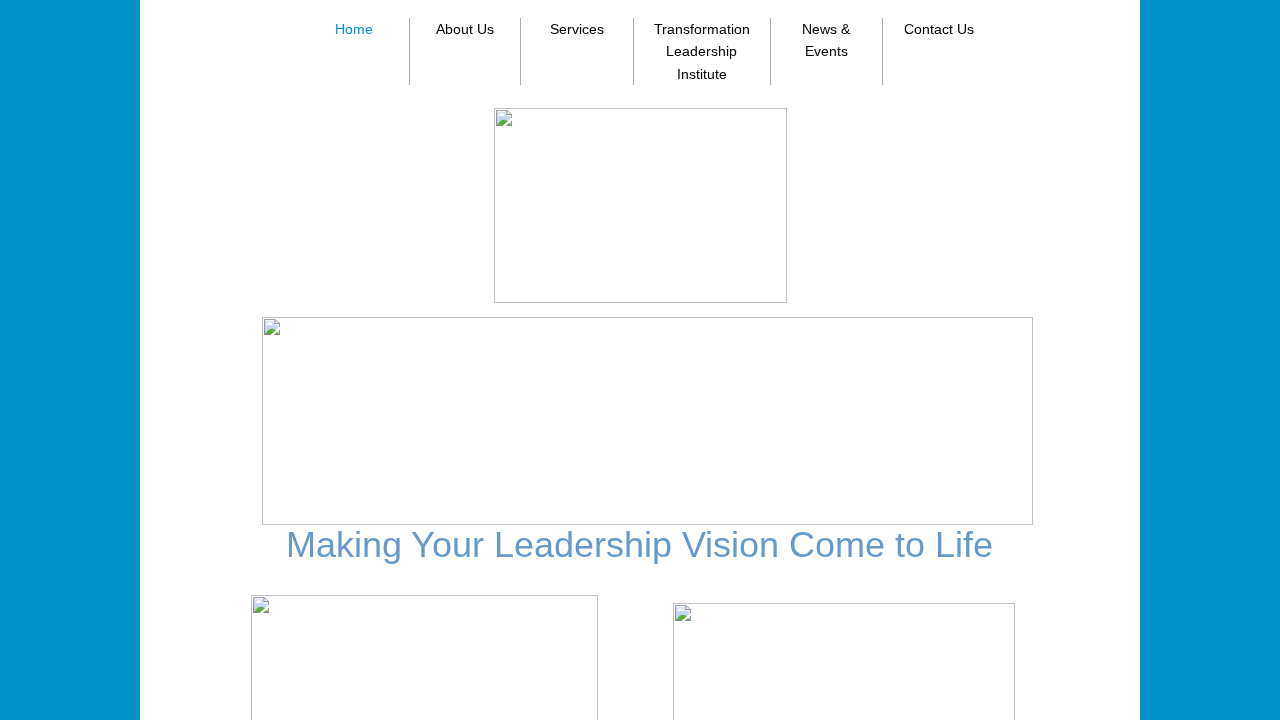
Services (577, 29)
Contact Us (939, 29)
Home (354, 29)
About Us (465, 29)
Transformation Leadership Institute (702, 51)
